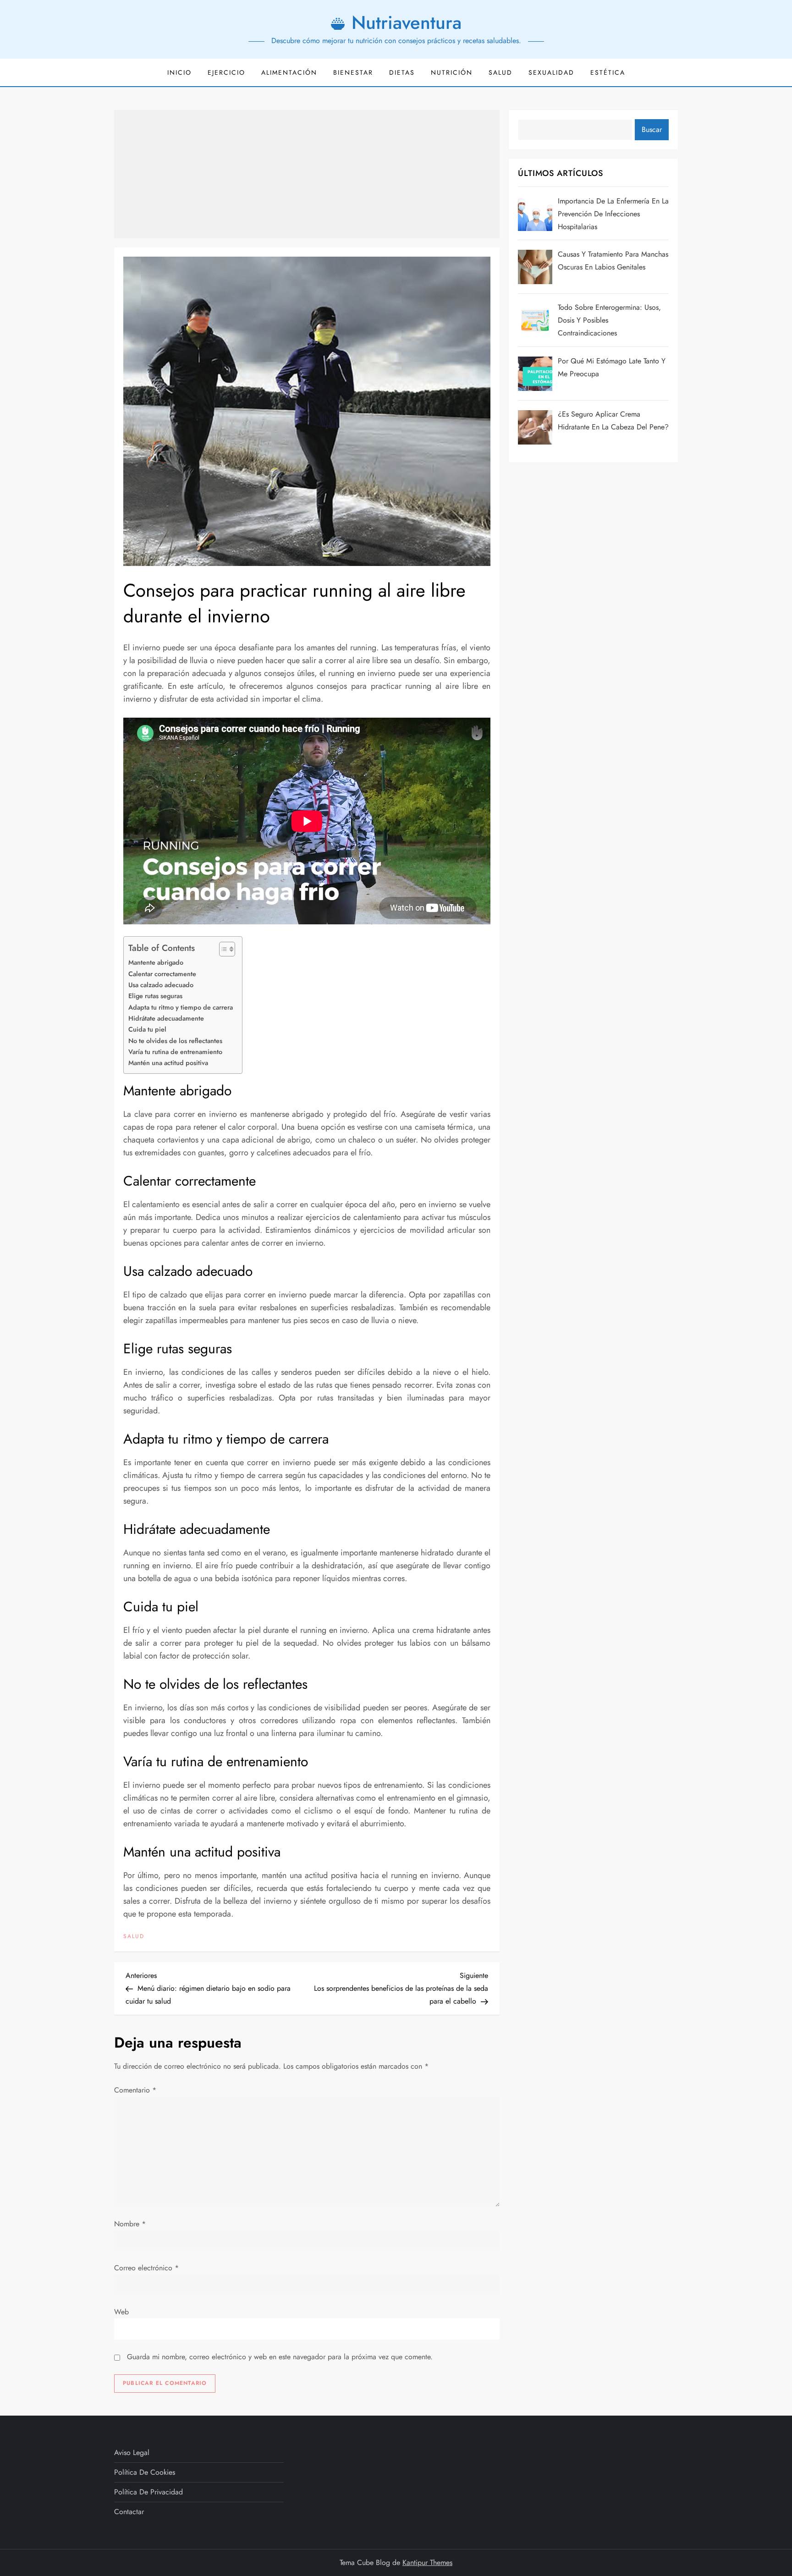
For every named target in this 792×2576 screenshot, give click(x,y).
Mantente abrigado (156, 962)
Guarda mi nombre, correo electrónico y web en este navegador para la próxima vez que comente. (280, 2357)
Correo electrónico (146, 2268)
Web (121, 2312)
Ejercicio (226, 72)
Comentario (135, 2090)
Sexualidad (551, 72)
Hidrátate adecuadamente (166, 1018)
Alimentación (289, 72)
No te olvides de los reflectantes (175, 1041)
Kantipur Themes (427, 2562)
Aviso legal (132, 2452)
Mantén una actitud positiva (168, 1063)
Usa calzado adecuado (161, 985)
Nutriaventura (407, 22)
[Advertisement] (307, 174)
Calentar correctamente (162, 974)
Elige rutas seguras (155, 996)
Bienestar (353, 72)
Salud (500, 72)
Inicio (179, 72)
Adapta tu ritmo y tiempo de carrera (181, 1007)
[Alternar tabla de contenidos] (223, 949)
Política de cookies (145, 2472)
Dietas (402, 72)
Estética (608, 72)
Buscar (652, 129)
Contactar (129, 2512)
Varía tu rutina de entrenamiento (175, 1052)
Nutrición (452, 72)
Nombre (130, 2224)
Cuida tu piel (147, 1029)
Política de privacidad (148, 2492)
